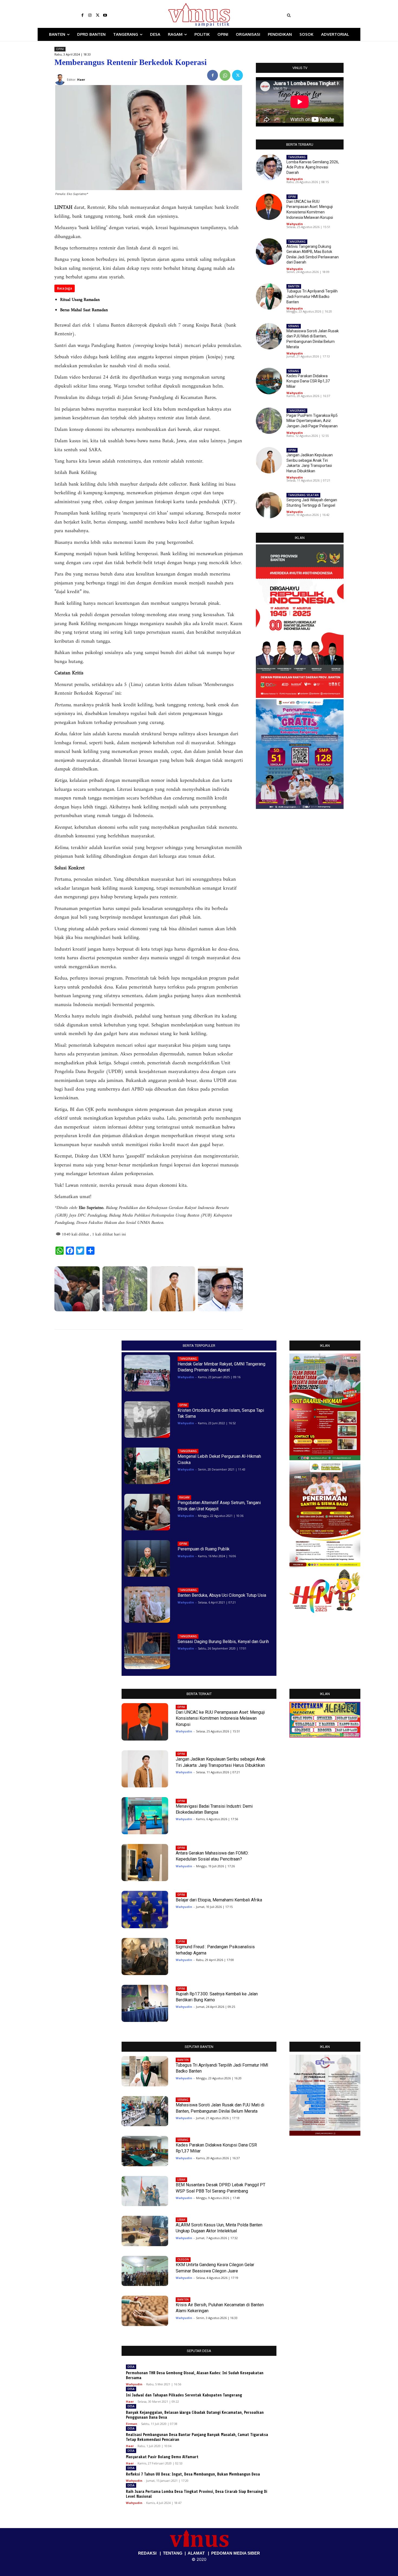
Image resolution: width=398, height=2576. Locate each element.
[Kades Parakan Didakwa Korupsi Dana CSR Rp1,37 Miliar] (269, 381)
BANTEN (294, 286)
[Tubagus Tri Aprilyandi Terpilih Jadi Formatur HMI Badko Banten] (269, 296)
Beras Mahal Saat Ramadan (84, 310)
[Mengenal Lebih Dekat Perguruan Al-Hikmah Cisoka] (147, 1466)
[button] (322, 15)
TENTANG (173, 2553)
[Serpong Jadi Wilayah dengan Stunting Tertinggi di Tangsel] (269, 505)
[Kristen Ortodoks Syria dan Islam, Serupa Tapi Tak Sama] (147, 1419)
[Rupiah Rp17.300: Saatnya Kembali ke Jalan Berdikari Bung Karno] (145, 2003)
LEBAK (181, 2180)
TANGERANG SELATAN (303, 495)
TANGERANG (297, 157)
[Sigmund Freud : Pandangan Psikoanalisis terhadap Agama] (145, 1957)
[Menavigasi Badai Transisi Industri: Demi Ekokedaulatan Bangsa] (145, 1816)
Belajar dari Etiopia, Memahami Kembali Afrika (219, 1900)
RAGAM (184, 1497)
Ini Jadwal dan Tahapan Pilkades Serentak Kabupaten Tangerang (184, 2395)
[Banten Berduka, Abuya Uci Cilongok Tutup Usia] (147, 1605)
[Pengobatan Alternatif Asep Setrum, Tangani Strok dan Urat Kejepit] (147, 1512)
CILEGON (183, 2259)
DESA (131, 2367)
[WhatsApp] (225, 75)
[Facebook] (82, 15)
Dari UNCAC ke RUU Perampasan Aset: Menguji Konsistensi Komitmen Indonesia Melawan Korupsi (220, 1718)
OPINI (60, 49)
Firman (132, 2424)
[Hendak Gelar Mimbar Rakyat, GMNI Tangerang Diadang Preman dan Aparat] (147, 1373)
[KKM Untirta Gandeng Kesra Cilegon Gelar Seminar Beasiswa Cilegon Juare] (145, 2271)
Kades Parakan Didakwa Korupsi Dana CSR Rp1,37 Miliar (308, 381)
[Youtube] (105, 15)
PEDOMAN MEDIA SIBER (236, 2553)
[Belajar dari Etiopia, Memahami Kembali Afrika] (145, 1909)
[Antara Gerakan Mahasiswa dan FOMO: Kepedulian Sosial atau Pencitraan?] (145, 1863)
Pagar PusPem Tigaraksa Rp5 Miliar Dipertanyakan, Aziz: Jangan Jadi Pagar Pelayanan (312, 421)
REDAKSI (147, 2553)
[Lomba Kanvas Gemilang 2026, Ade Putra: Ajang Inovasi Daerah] (221, 1289)
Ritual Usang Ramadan (80, 300)
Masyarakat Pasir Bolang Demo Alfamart (162, 2457)
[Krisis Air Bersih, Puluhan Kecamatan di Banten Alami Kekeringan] (145, 2311)
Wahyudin (295, 179)
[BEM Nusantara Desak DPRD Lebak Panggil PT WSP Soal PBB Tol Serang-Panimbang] (145, 2191)
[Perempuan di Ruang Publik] (147, 1558)
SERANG (294, 326)
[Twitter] (97, 15)
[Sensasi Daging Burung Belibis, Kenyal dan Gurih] (147, 1651)
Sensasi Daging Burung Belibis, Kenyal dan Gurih (223, 1642)
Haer (130, 2401)
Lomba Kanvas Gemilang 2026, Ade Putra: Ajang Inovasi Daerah (313, 167)
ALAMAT (196, 2553)
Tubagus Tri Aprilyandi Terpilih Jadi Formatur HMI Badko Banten (312, 296)
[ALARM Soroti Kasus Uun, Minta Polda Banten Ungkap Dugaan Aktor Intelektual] (145, 2231)
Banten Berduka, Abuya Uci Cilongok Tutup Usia (222, 1595)
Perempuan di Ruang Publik (204, 1549)
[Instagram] (90, 15)
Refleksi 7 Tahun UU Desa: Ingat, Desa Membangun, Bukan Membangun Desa (193, 2474)
